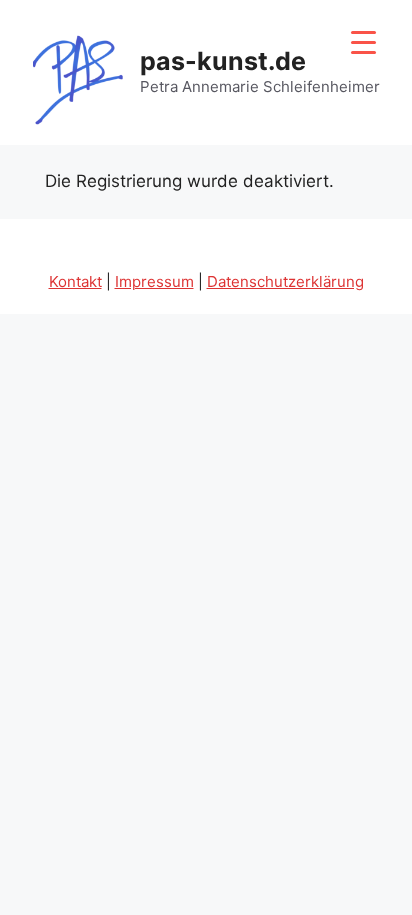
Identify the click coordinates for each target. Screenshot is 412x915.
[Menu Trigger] (363, 42)
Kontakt (75, 281)
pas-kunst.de (223, 61)
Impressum (154, 281)
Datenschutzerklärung (285, 281)
